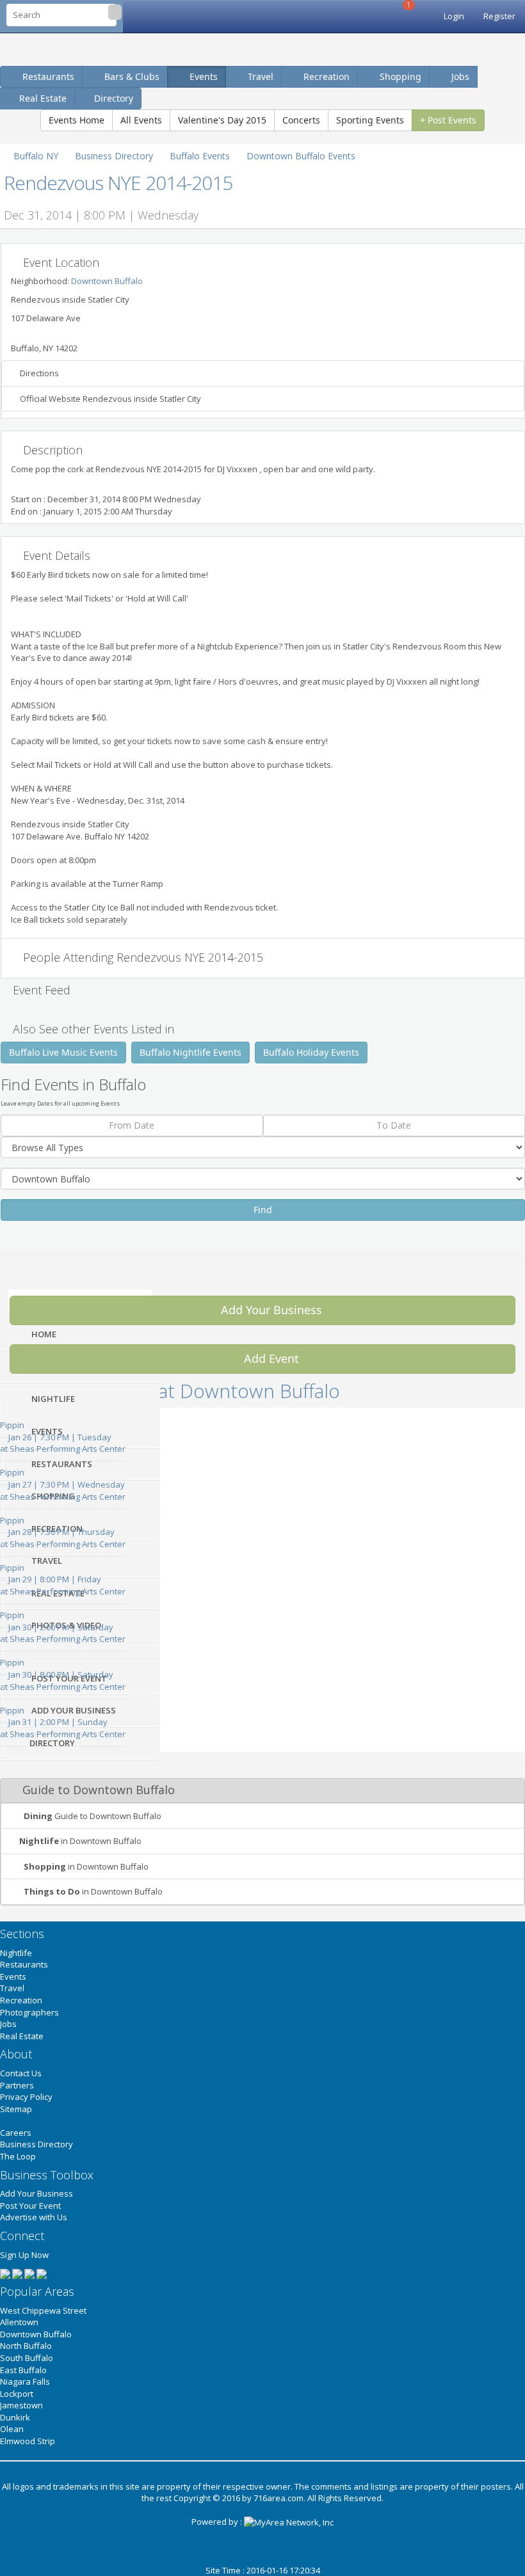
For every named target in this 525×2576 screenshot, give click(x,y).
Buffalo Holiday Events (311, 1052)
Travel (259, 76)
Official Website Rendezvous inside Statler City (109, 399)
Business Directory (36, 2144)
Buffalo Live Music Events (63, 1052)
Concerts (301, 120)
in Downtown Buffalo (80, 1841)
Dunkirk (15, 2417)
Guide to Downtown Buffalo (93, 1816)
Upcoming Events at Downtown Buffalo (170, 1391)
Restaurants (47, 76)
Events (202, 76)
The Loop (18, 2156)
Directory (114, 98)
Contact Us (21, 2073)
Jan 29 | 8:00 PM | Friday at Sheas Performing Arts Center (63, 1579)
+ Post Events (448, 120)
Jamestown (21, 2405)
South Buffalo (27, 2358)
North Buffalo (26, 2346)
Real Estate (22, 2036)
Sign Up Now (24, 2255)
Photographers (29, 2012)
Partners (17, 2085)
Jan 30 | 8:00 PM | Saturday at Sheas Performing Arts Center (63, 1674)
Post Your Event (30, 2206)
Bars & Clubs (131, 76)
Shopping (399, 76)
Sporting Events (370, 120)
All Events (141, 120)
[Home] (393, 16)
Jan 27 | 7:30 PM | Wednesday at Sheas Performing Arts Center (63, 1484)
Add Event (270, 1358)
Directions (38, 373)
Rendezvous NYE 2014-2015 (118, 183)
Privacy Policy (26, 2097)
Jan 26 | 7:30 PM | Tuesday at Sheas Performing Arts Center (63, 1437)
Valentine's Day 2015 (222, 120)
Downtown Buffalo (107, 281)
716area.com (279, 2498)
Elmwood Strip (28, 2441)
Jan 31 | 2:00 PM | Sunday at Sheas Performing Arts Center (63, 1722)
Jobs (459, 76)
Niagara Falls (25, 2381)
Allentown (19, 2322)
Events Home (77, 120)
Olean (12, 2429)
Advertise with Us (34, 2217)
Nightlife (16, 1953)
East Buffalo (23, 2370)
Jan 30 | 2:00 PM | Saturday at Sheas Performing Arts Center (63, 1627)
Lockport (17, 2394)
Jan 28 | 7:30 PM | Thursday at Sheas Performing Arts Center (63, 1532)
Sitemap (16, 2109)
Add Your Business (270, 1310)
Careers (16, 2133)
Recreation (325, 76)
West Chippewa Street (43, 2310)
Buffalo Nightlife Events (190, 1052)
